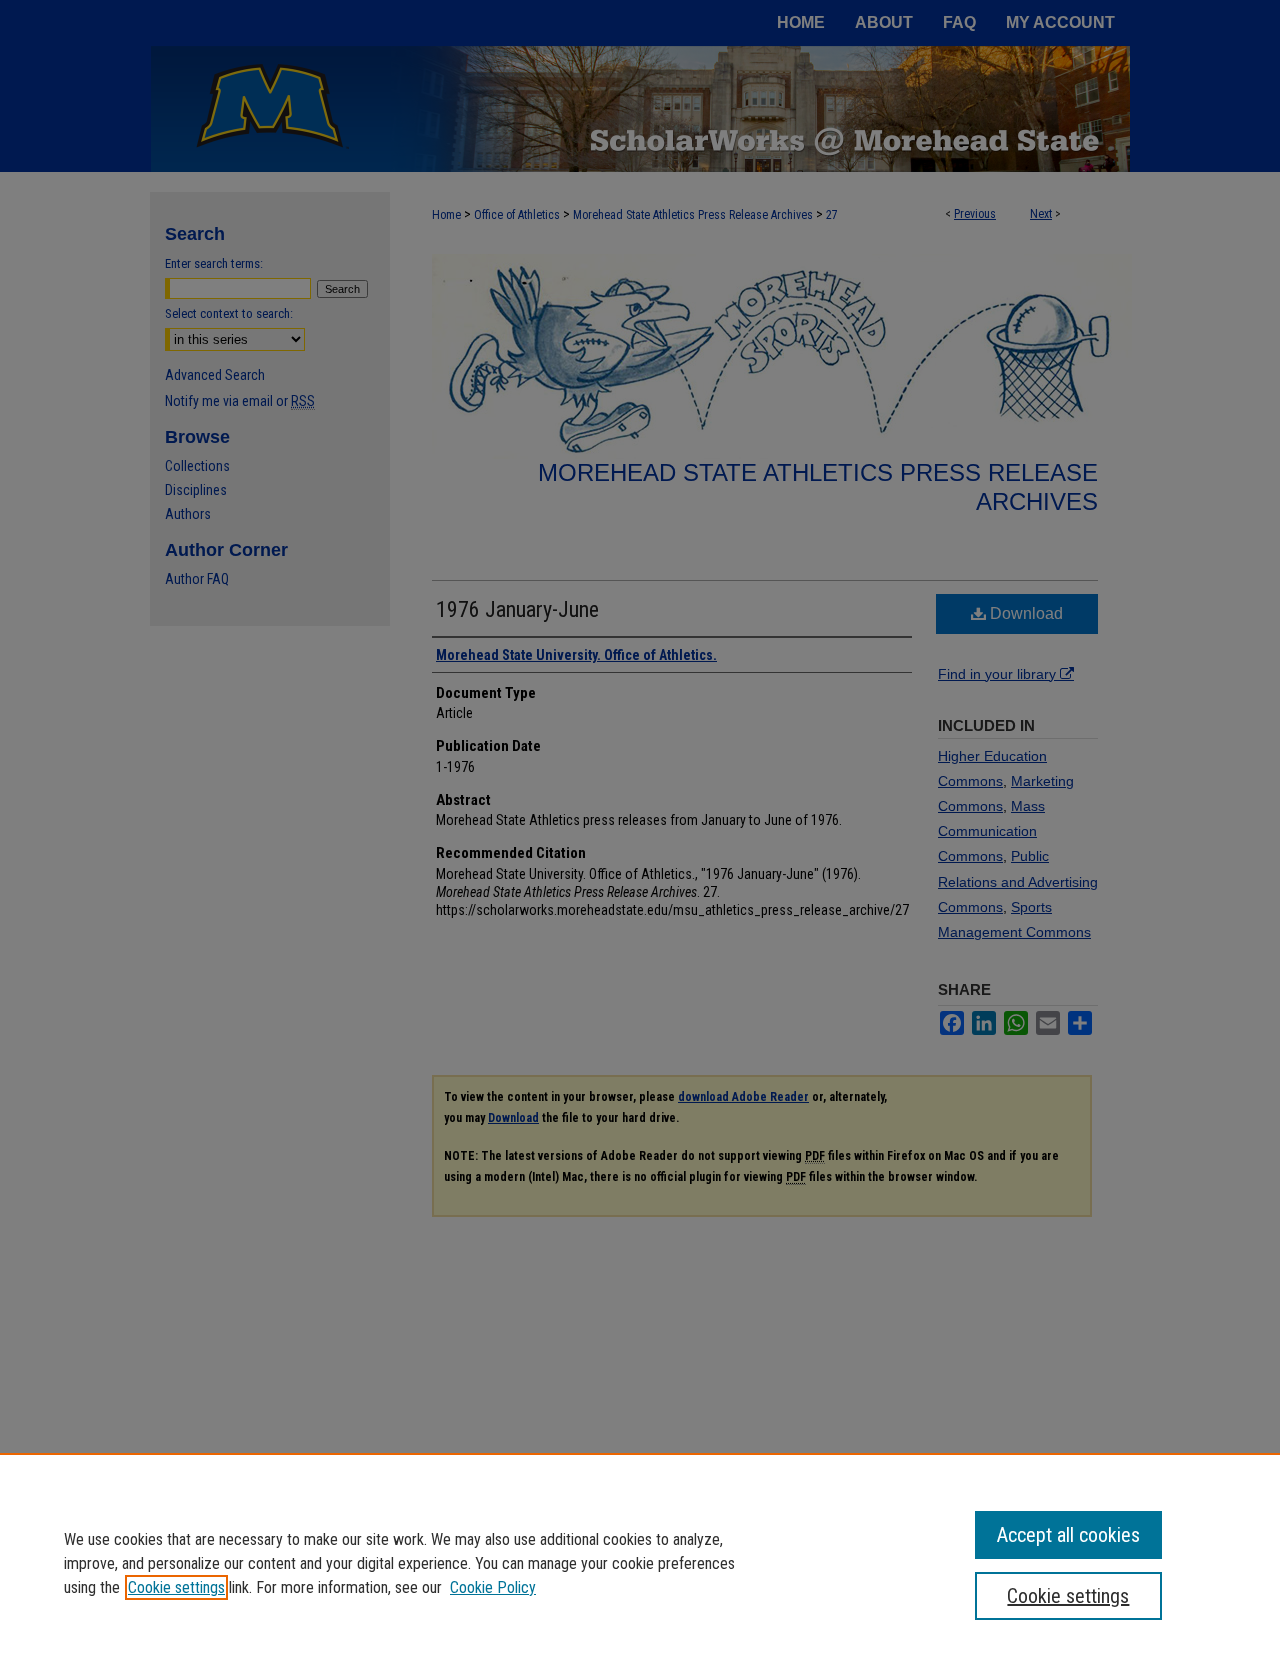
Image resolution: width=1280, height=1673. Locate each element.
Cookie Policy (493, 1587)
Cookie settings (176, 1587)
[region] (640, 1563)
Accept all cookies (1068, 1535)
